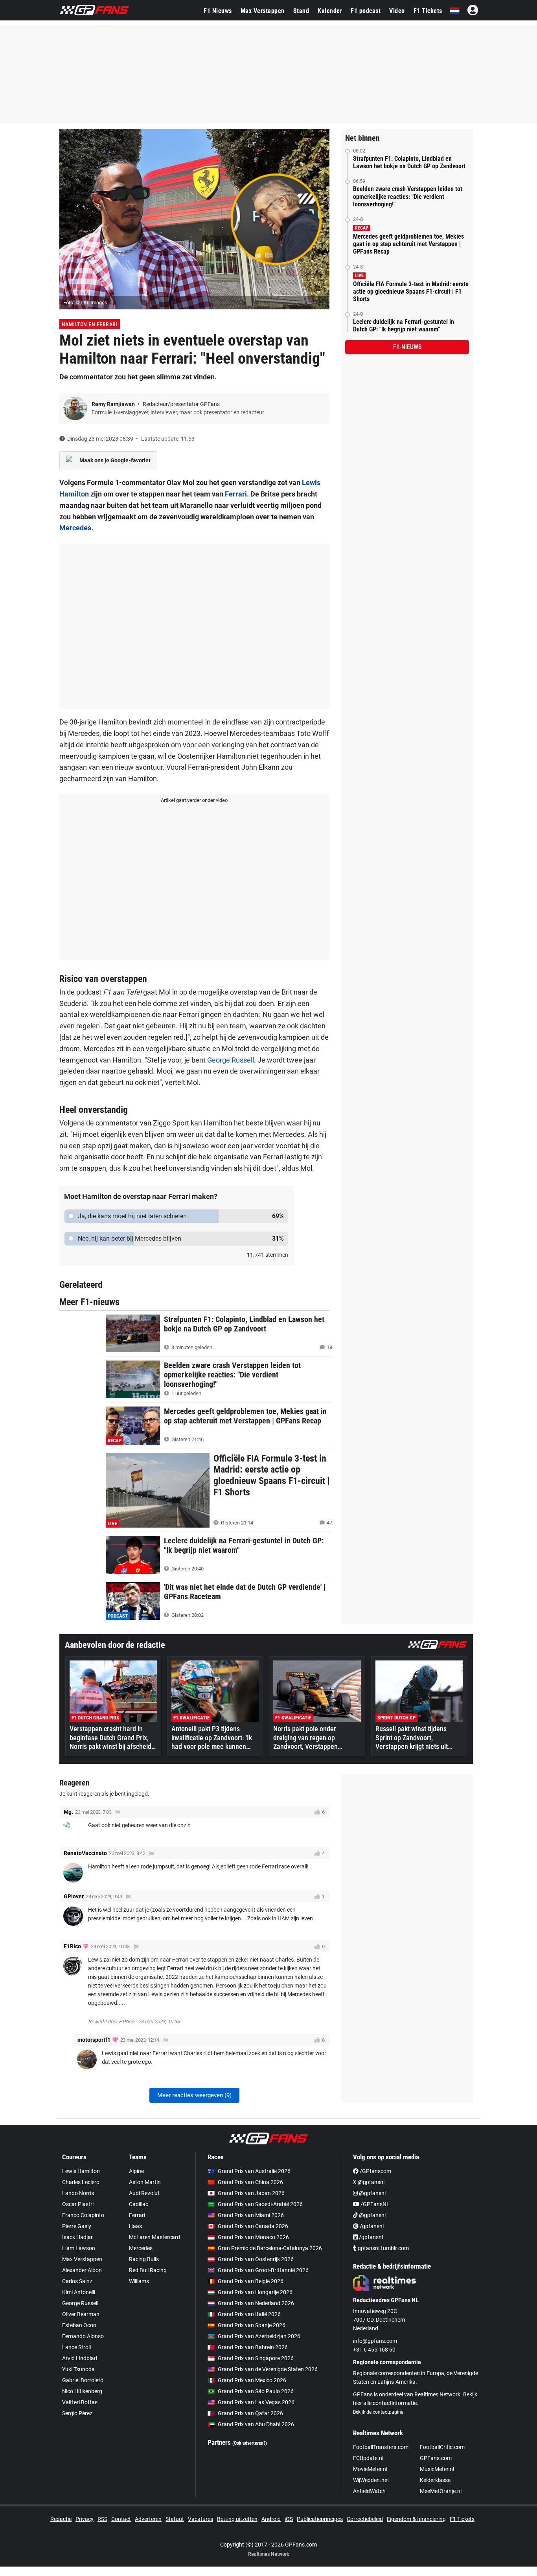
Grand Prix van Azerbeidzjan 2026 (259, 2336)
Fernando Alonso (83, 2336)
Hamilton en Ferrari (90, 324)
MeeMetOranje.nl (441, 2491)
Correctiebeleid (365, 2519)
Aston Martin (145, 2182)
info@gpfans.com (375, 2341)
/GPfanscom (375, 2171)
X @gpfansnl (369, 2182)
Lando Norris (78, 2193)
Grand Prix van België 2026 (251, 2281)
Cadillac (139, 2204)
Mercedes (75, 528)
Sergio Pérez (77, 2413)
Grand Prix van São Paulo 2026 (256, 2391)
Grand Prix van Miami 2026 (251, 2215)
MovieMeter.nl (370, 2469)
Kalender (330, 11)
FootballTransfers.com (381, 2447)
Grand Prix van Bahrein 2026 (253, 2347)
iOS (289, 2519)
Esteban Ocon (79, 2325)
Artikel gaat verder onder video (194, 800)
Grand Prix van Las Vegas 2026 (256, 2402)
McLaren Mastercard (154, 2237)
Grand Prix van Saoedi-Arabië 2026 (260, 2204)
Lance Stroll (76, 2347)
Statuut (175, 2519)
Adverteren (148, 2519)
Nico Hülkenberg (82, 2391)
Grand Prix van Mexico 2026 (252, 2380)
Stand (301, 11)
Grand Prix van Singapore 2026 (256, 2358)
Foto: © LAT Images (85, 302)
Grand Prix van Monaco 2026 (253, 2237)
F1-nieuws (407, 347)
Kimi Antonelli (79, 2292)
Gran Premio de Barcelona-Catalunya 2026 (270, 2248)
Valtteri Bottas (80, 2402)
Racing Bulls (144, 2259)
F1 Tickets (428, 11)
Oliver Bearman (81, 2314)
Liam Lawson (79, 2248)
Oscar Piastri (78, 2204)
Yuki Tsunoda (78, 2369)
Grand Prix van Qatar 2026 (250, 2413)
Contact (121, 2519)
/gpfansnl (371, 2226)
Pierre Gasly (77, 2226)
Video (397, 11)
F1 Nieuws (218, 11)
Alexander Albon (82, 2270)
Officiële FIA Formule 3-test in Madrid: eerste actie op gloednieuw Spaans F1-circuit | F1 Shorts (411, 291)
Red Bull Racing (148, 2270)
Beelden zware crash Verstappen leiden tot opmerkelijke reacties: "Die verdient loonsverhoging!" (408, 196)
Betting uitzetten (237, 2519)
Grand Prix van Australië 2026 (254, 2171)
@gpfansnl (372, 2193)
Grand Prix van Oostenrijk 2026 (256, 2259)
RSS (102, 2519)
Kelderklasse (435, 2480)
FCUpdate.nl (368, 2458)
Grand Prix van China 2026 (250, 2182)
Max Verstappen (263, 11)
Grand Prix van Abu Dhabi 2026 (256, 2424)
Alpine (136, 2171)
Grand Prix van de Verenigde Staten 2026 (268, 2369)
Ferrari (236, 494)
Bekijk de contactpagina (378, 2412)
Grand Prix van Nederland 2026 (256, 2303)
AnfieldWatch (369, 2491)
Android (271, 2519)
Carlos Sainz (77, 2281)
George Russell (231, 1060)
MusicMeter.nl (437, 2469)
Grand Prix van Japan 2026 (251, 2193)
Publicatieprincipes (320, 2519)
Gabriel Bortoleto (83, 2380)
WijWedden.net (371, 2480)
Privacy (85, 2519)
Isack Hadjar (77, 2237)
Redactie (61, 2519)
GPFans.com (436, 2458)
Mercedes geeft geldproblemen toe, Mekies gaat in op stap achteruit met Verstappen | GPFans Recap (408, 244)
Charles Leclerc (81, 2182)
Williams (139, 2281)
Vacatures (200, 2519)
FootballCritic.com (442, 2447)
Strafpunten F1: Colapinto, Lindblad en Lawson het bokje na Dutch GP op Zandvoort (409, 162)
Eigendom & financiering (416, 2519)
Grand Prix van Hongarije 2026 (255, 2292)
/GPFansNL (374, 2204)
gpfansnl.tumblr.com (383, 2248)
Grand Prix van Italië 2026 (249, 2314)
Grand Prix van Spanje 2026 (252, 2325)
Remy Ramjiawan (114, 404)
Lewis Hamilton (81, 2171)
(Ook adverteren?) (250, 2443)
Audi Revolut (144, 2193)
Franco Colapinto (83, 2215)
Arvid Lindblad (80, 2358)
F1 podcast (366, 11)
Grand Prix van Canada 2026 (253, 2226)
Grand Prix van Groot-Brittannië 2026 (263, 2270)
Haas (135, 2226)
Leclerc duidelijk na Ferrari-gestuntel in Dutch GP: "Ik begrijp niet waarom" (404, 325)
